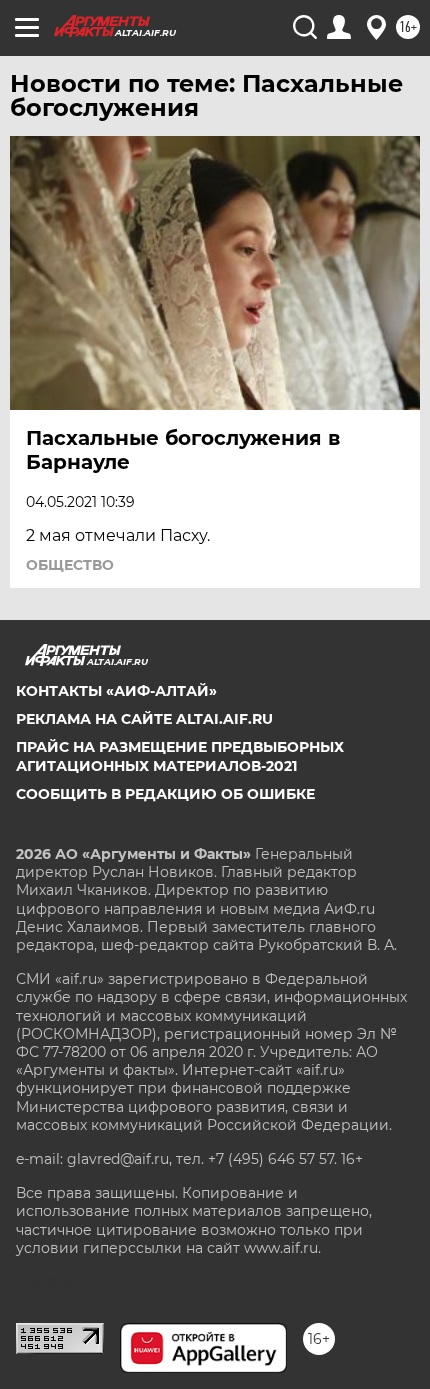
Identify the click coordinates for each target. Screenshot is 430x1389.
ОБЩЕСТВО (70, 565)
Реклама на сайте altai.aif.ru (144, 719)
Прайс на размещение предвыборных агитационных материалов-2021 (180, 756)
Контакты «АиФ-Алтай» (116, 691)
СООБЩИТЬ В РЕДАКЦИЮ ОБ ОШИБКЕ (165, 794)
